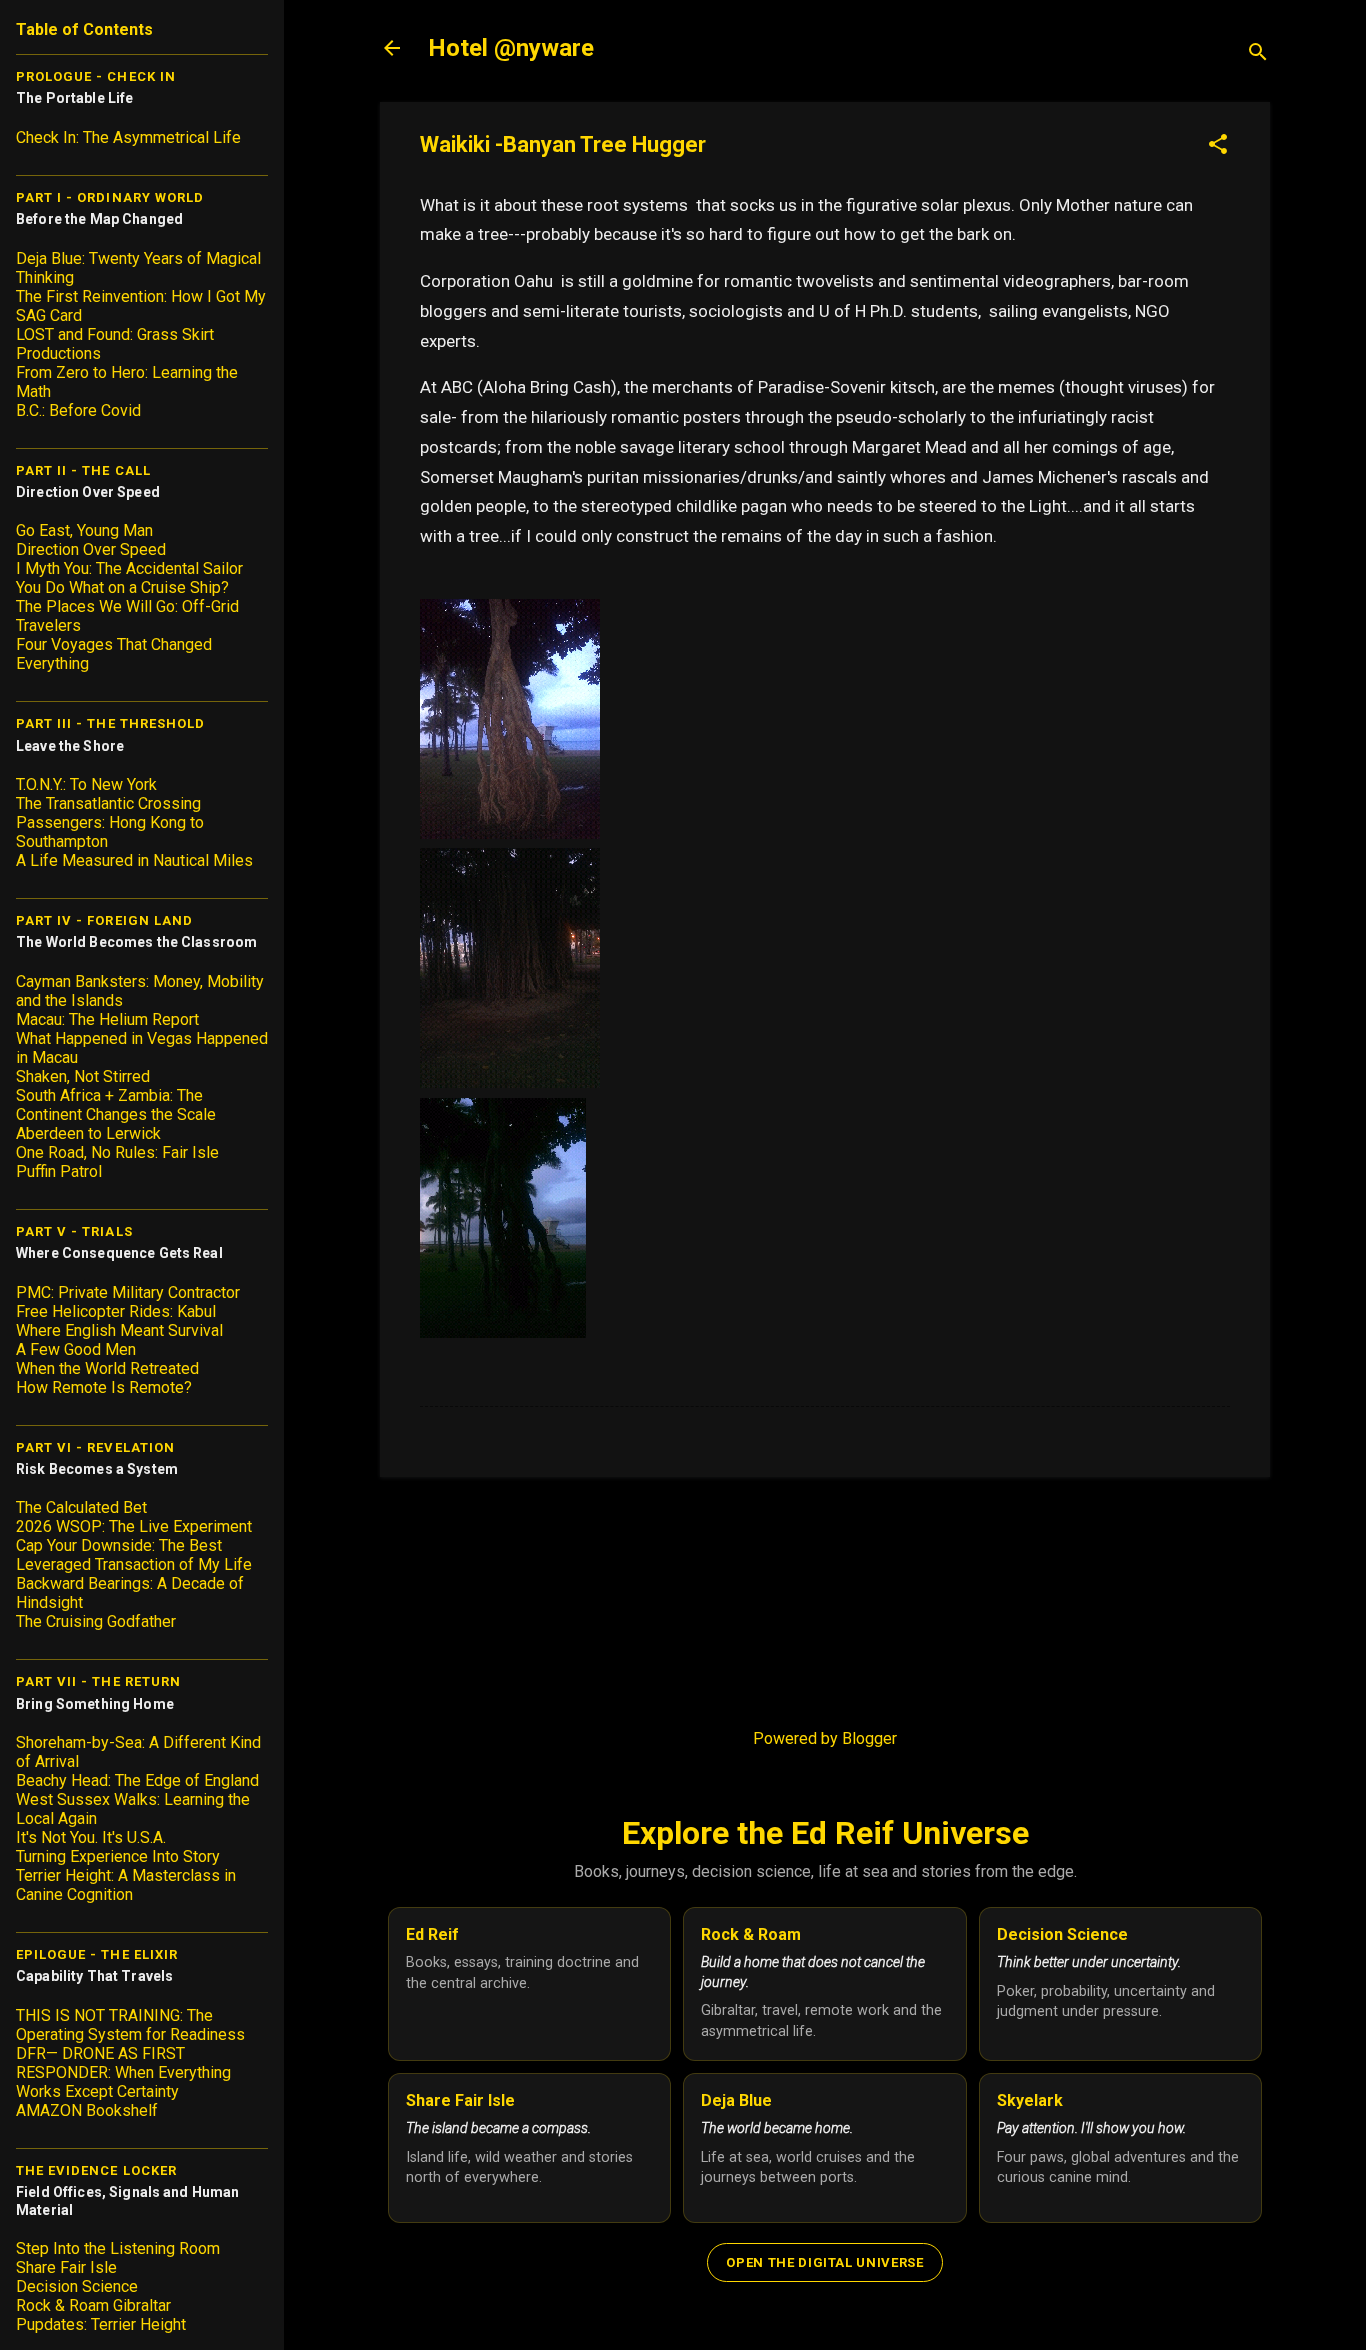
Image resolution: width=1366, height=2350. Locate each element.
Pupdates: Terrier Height (101, 2324)
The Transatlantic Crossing (108, 803)
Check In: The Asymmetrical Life (128, 137)
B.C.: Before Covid (78, 410)
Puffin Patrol (59, 1171)
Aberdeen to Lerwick (88, 1133)
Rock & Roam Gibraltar (93, 2305)
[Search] (1258, 54)
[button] (1218, 146)
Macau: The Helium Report (107, 1019)
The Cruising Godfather (96, 1621)
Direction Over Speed (91, 549)
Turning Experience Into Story (118, 1856)
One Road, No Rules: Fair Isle (117, 1152)
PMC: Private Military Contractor (128, 1292)
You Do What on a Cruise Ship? (122, 587)
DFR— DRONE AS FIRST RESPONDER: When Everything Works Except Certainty (123, 2072)
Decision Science (77, 2286)
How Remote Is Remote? (104, 1387)
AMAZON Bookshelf (87, 2110)
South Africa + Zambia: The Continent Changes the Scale (116, 1105)
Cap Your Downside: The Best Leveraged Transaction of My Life (134, 1555)
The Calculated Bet (81, 1507)
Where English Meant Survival (119, 1330)
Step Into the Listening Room (118, 2248)
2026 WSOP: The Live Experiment (134, 1526)
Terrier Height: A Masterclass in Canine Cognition (126, 1885)
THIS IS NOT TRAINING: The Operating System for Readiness (130, 2025)
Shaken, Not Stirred (83, 1076)
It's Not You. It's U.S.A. (91, 1837)
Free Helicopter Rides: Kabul (116, 1311)
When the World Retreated (107, 1368)
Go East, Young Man (84, 530)
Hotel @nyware (511, 48)
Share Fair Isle (66, 2267)
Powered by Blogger (825, 1738)
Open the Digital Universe (824, 2262)
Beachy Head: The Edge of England (137, 1780)
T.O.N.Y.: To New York (86, 784)
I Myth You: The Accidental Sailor (129, 568)
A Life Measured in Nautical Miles (134, 860)
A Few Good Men (76, 1349)
